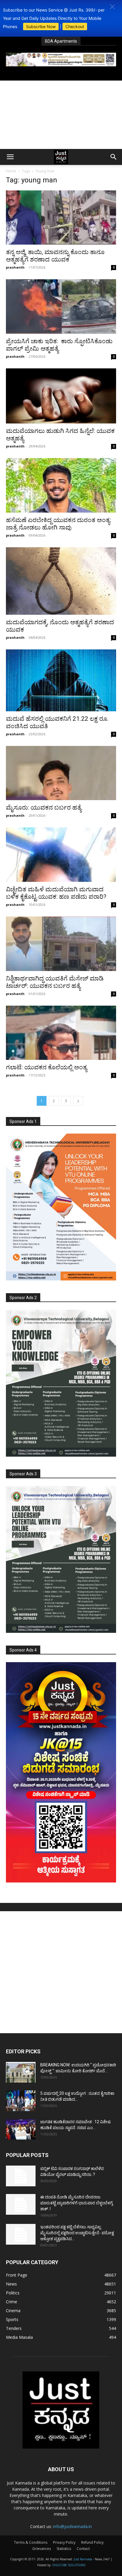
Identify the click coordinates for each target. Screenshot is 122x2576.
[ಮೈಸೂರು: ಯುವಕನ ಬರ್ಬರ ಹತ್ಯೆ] (61, 773)
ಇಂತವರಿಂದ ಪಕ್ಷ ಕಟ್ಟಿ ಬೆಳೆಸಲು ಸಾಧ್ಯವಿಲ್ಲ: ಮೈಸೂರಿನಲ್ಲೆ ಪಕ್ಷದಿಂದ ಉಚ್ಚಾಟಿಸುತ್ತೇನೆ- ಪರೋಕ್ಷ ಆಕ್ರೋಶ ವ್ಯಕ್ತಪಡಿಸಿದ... (77, 2233)
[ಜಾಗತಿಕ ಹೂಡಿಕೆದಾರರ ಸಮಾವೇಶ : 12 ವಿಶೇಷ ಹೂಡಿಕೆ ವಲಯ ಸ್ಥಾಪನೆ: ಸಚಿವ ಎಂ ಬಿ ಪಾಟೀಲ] (21, 2129)
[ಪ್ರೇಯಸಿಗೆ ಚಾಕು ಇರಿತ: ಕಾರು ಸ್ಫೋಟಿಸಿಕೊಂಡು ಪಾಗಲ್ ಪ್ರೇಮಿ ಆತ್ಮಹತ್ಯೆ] (61, 306)
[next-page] (78, 1101)
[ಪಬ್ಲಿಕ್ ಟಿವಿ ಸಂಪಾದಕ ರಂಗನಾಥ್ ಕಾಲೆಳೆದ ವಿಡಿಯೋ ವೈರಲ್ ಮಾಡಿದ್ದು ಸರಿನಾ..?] (21, 2176)
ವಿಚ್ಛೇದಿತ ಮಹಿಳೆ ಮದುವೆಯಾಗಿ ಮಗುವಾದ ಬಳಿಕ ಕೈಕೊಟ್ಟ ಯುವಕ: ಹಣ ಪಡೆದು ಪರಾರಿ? (56, 893)
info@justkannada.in (72, 2526)
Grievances (42, 2549)
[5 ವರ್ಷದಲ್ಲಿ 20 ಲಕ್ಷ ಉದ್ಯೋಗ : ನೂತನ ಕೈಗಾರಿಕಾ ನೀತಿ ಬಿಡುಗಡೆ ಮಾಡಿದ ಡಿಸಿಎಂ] (21, 2101)
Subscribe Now (41, 27)
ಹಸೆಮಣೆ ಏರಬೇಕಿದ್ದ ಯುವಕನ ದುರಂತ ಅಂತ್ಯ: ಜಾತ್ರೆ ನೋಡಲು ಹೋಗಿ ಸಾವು (58, 524)
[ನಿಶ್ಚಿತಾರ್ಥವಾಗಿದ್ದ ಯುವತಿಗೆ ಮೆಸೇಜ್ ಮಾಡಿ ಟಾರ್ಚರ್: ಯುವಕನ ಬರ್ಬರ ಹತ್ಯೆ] (61, 944)
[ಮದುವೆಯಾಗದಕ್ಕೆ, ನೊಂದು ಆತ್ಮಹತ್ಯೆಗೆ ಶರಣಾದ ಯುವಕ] (61, 581)
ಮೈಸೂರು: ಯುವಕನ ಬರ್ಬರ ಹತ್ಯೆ (44, 808)
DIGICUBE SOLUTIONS (69, 2565)
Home (11, 171)
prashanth (15, 267)
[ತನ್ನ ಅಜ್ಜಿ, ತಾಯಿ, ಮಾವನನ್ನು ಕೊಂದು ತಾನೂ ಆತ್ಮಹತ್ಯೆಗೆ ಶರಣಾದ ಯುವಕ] (61, 218)
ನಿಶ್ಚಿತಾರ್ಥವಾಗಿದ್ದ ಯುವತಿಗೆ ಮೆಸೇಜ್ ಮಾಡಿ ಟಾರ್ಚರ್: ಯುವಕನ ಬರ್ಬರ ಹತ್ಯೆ (55, 982)
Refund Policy (92, 2542)
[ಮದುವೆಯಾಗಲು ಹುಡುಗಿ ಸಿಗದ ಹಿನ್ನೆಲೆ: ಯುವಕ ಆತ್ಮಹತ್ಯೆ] (61, 396)
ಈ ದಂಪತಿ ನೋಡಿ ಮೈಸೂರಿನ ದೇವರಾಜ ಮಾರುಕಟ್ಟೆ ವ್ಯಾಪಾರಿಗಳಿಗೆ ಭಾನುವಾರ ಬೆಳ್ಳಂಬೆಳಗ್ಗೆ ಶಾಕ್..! (77, 2203)
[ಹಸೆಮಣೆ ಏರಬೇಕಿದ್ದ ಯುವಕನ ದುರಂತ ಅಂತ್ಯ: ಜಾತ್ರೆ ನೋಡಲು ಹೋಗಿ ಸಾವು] (61, 485)
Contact (83, 2549)
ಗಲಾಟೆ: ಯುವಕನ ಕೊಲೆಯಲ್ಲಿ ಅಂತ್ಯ (46, 1067)
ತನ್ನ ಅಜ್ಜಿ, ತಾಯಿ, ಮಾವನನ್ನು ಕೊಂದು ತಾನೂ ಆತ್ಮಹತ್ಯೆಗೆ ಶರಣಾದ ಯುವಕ (55, 256)
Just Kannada (83, 2559)
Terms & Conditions (31, 2542)
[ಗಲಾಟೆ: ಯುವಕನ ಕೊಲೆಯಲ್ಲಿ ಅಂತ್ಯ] (61, 1033)
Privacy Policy (64, 2542)
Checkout (75, 27)
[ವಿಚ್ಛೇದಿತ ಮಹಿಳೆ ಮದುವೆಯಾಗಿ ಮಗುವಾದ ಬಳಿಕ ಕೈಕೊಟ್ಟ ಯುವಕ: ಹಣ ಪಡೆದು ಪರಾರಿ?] (61, 855)
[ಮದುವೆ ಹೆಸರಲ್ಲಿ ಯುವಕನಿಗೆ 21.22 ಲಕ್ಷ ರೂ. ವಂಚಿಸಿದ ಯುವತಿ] (61, 680)
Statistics (64, 2549)
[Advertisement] (61, 115)
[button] (112, 7)
